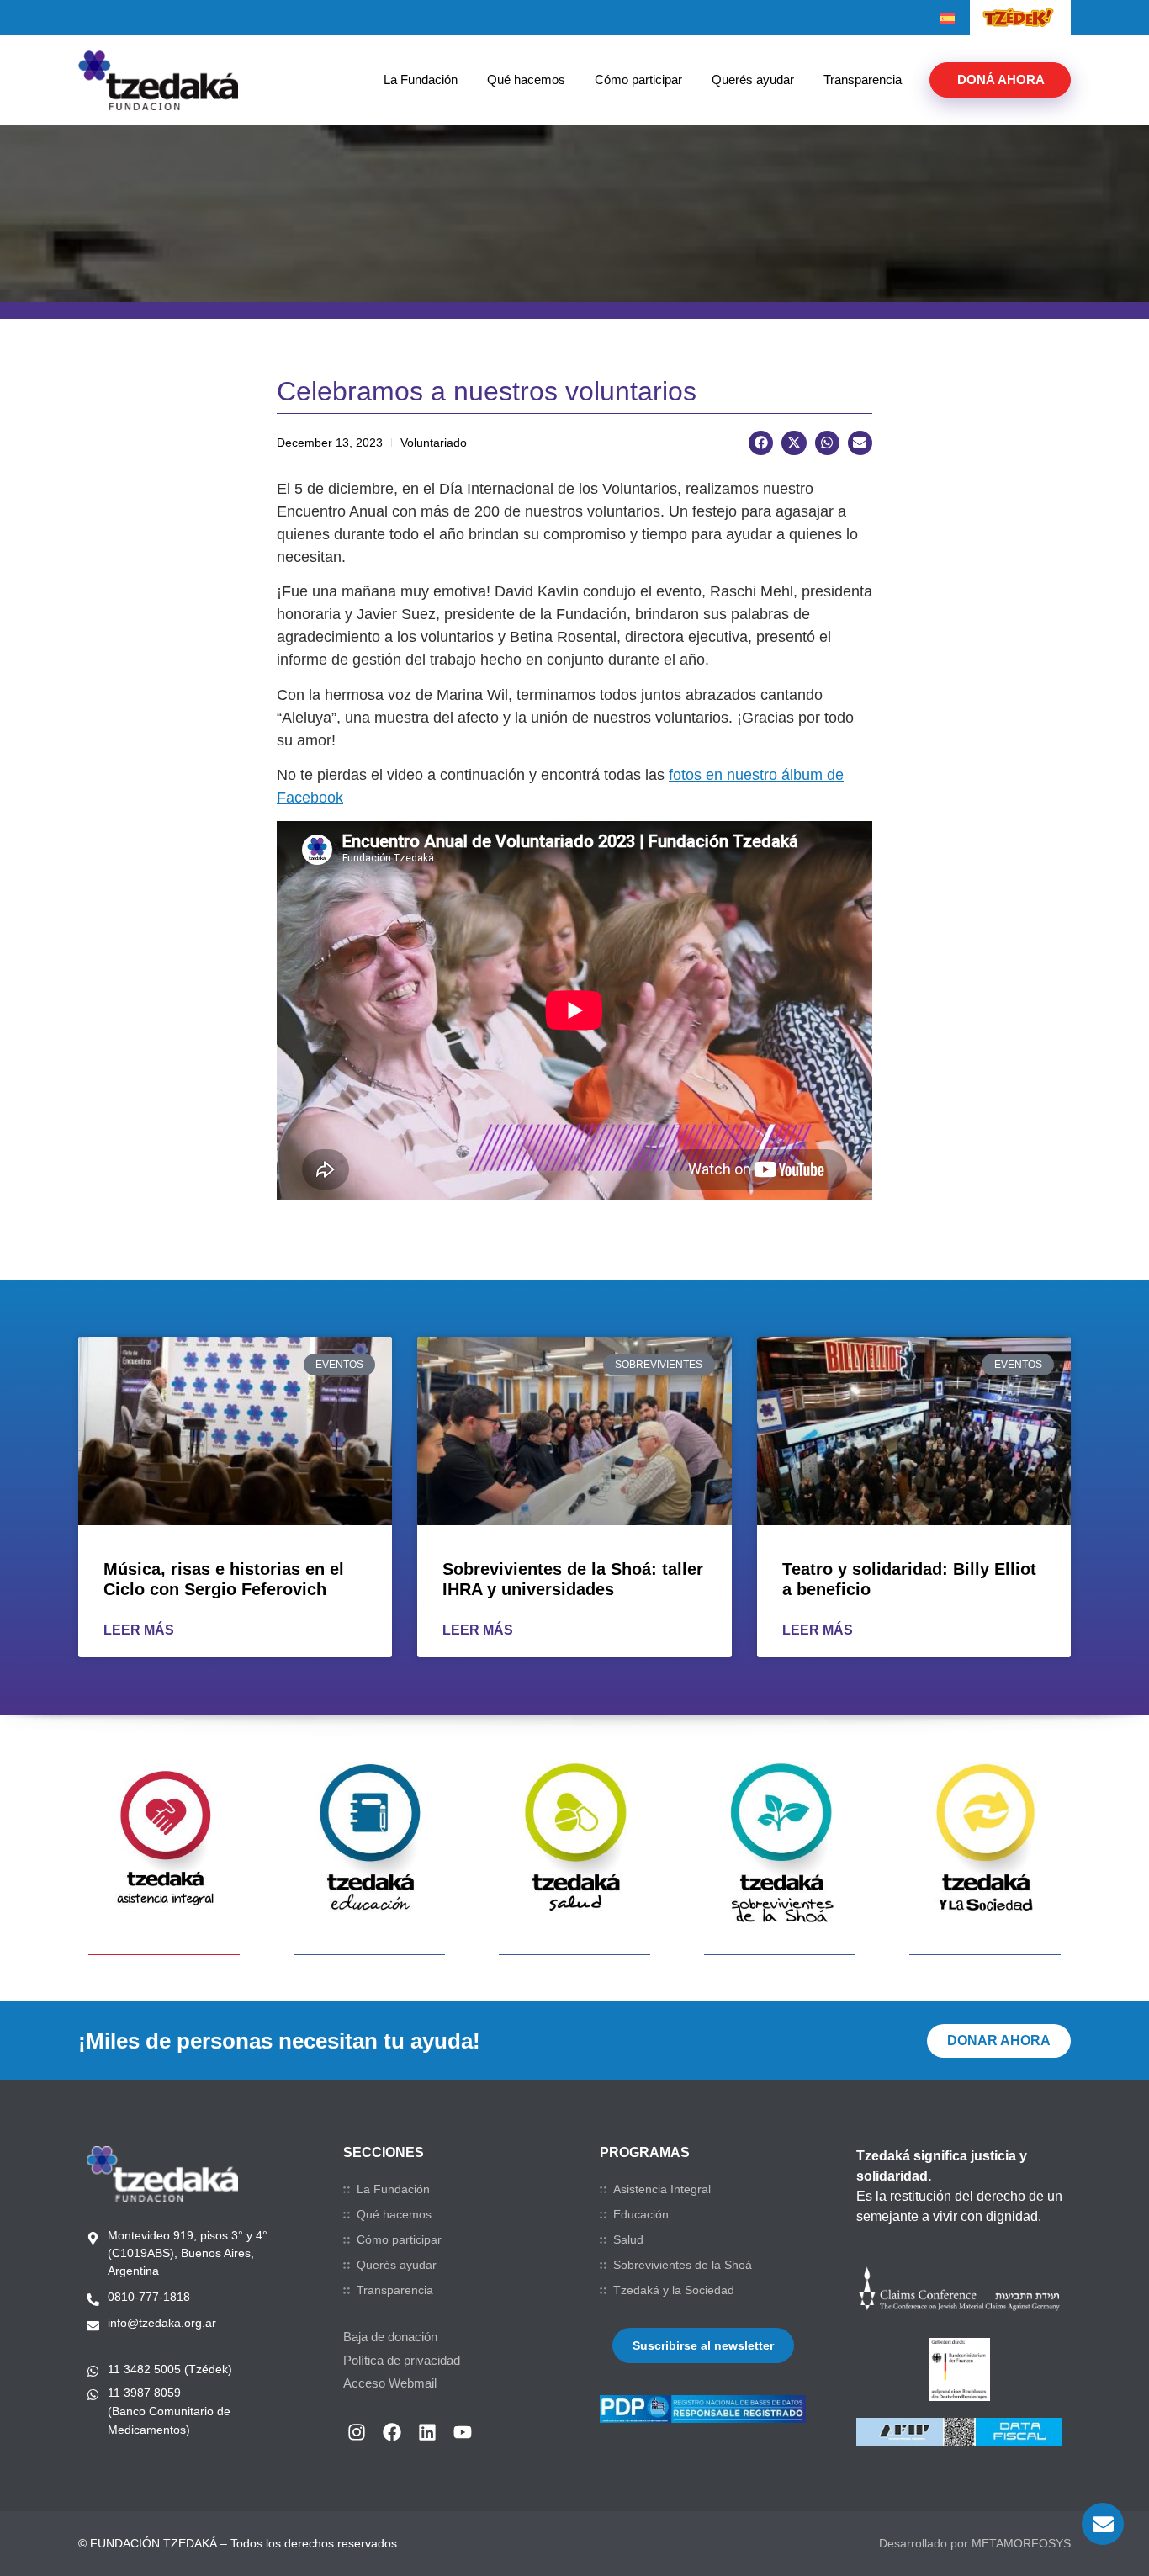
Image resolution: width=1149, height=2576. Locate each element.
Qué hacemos (526, 80)
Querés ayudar (753, 80)
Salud (628, 2239)
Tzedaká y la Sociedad (674, 2290)
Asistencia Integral (662, 2189)
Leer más (139, 1630)
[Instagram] (357, 2432)
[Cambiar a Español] (947, 19)
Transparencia (863, 80)
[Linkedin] (427, 2432)
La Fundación (421, 80)
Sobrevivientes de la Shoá (683, 2265)
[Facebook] (392, 2432)
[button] (761, 443)
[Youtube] (463, 2432)
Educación (641, 2214)
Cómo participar (638, 80)
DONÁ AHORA (1001, 80)
